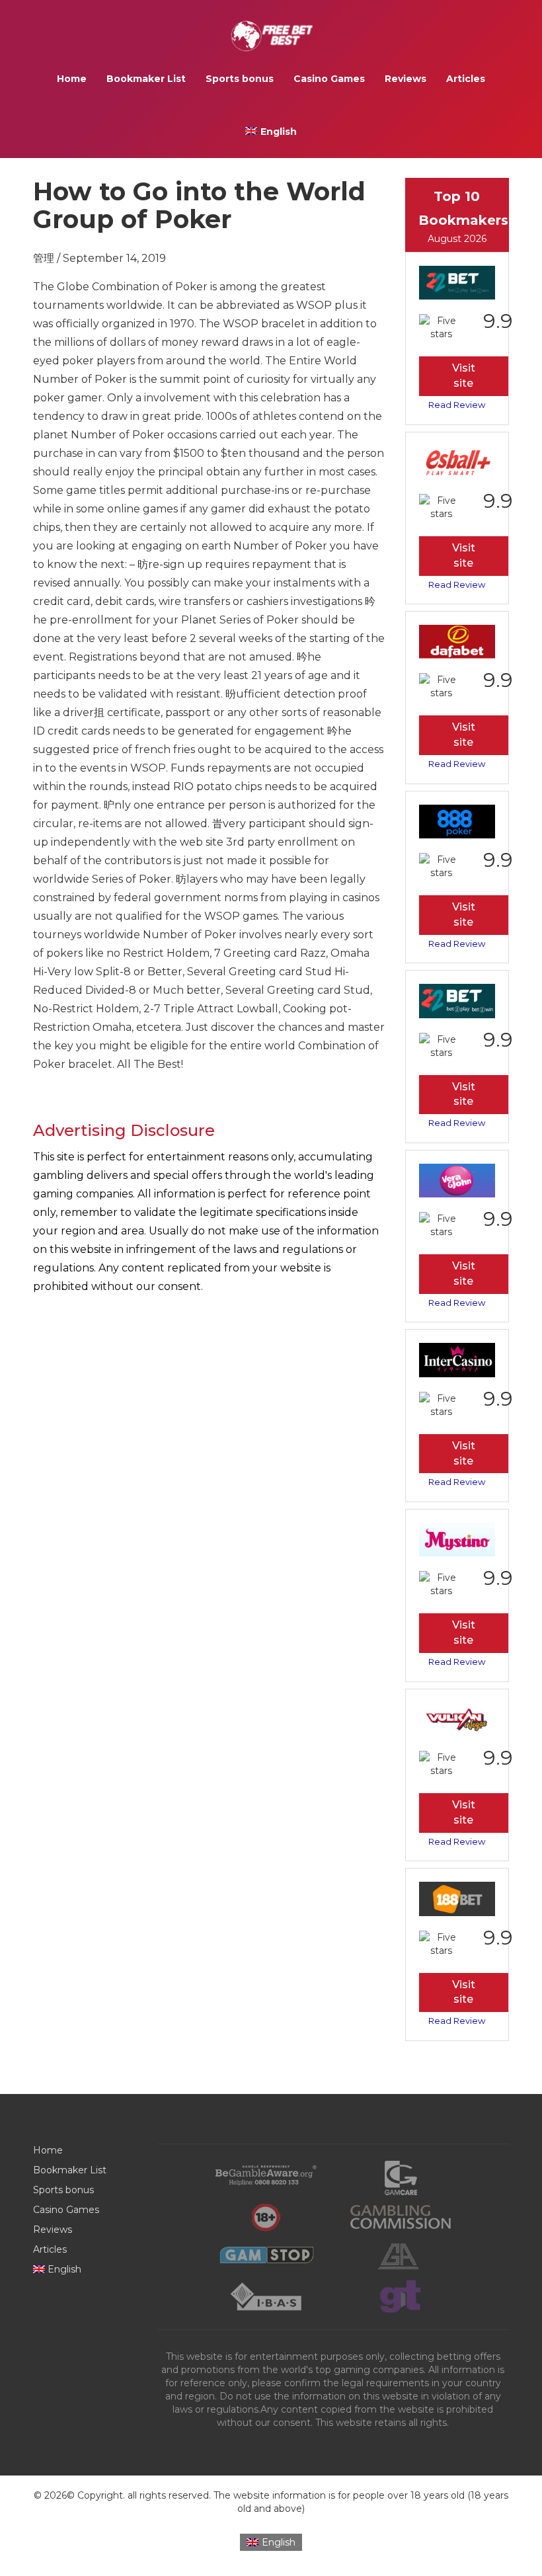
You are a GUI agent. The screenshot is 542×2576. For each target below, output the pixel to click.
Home (72, 79)
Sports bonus (240, 79)
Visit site (464, 376)
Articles (466, 79)
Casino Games (329, 79)
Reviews (406, 79)
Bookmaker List (146, 79)
